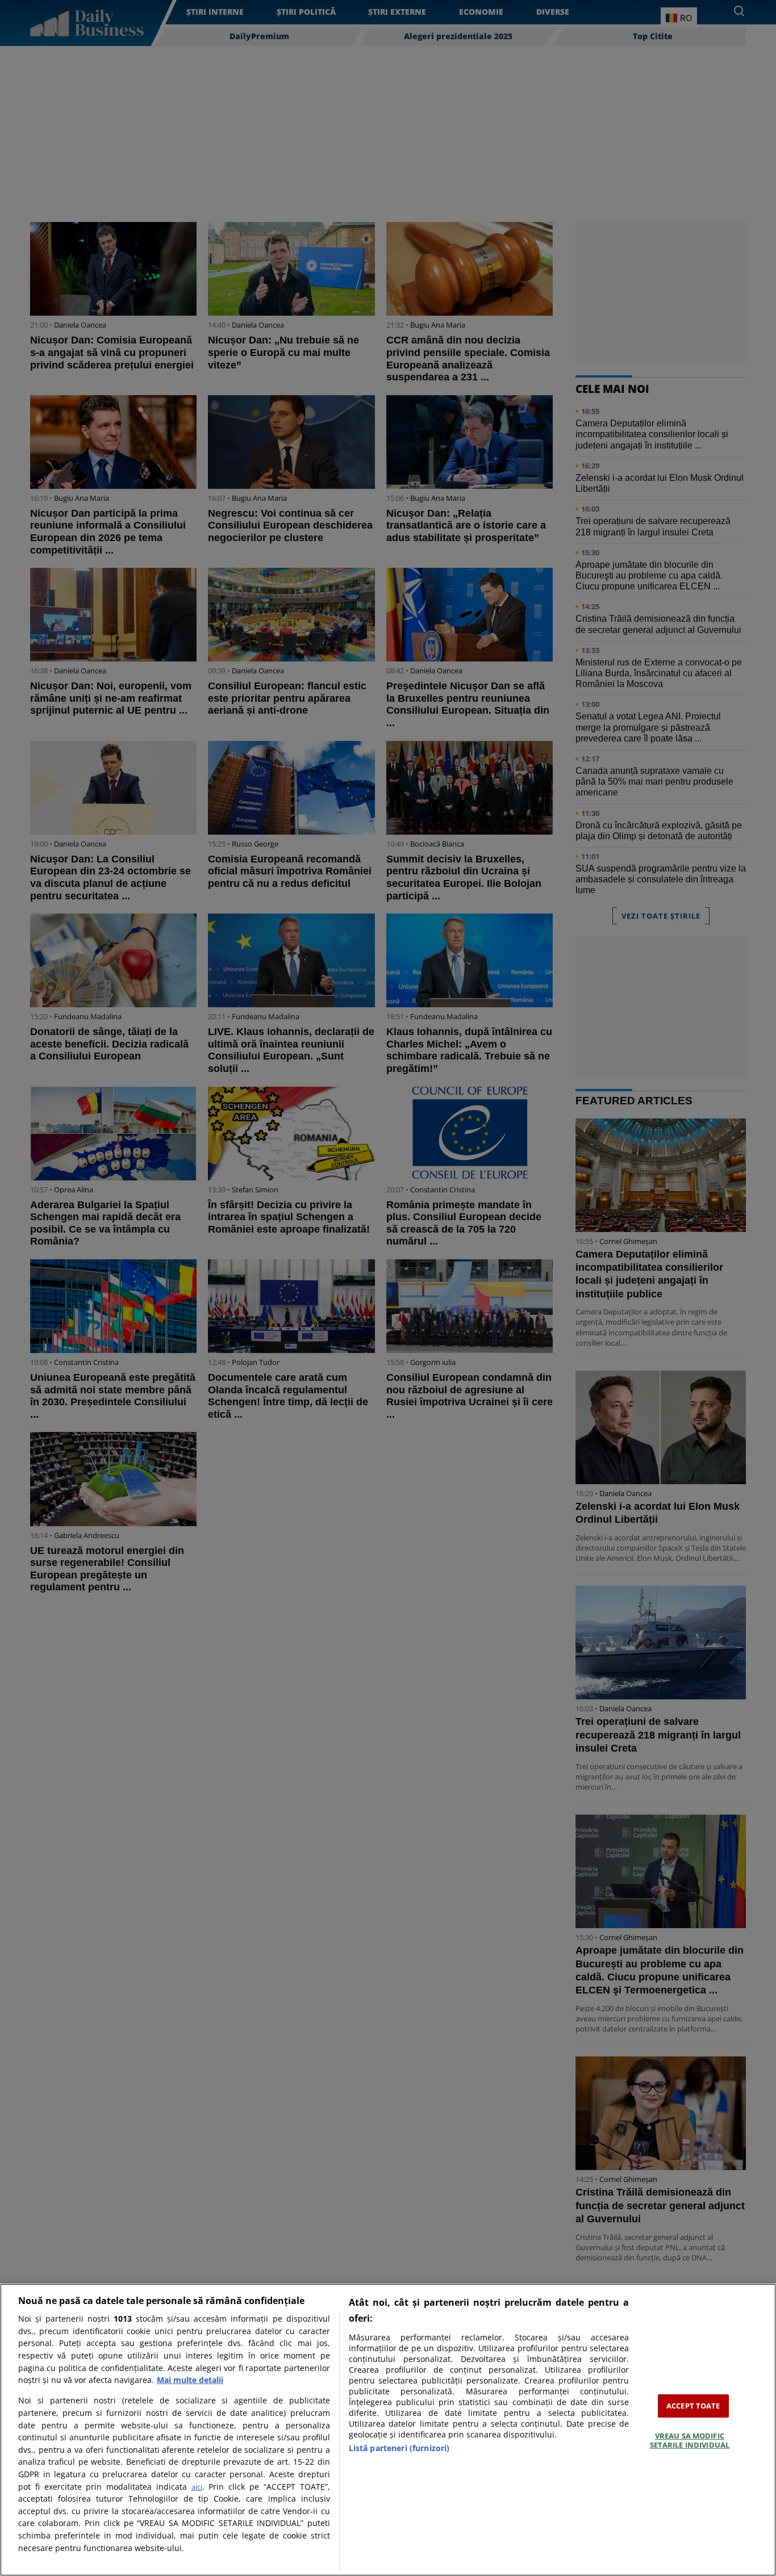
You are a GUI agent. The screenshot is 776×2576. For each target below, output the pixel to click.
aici (197, 2487)
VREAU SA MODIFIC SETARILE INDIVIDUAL (690, 2440)
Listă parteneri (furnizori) (399, 2448)
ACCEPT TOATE (693, 2406)
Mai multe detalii (190, 2380)
